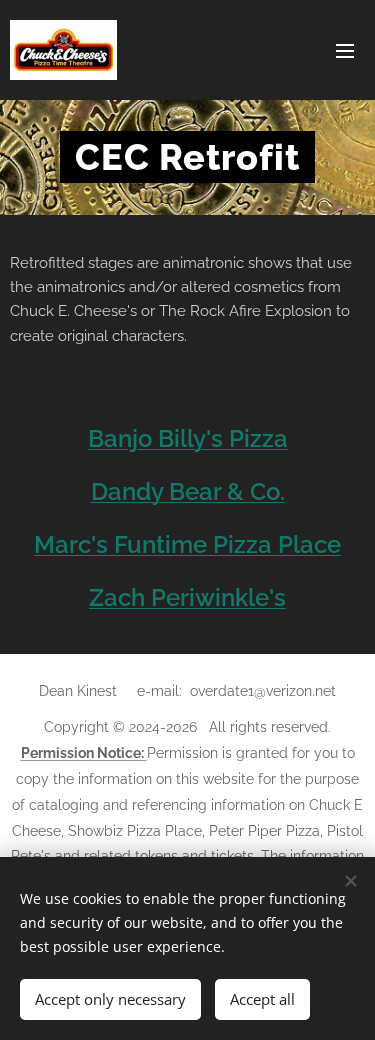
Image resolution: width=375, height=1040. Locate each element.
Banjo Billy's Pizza (188, 438)
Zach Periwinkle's (187, 597)
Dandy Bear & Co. (188, 491)
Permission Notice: (84, 753)
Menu (345, 50)
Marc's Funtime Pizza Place (187, 544)
